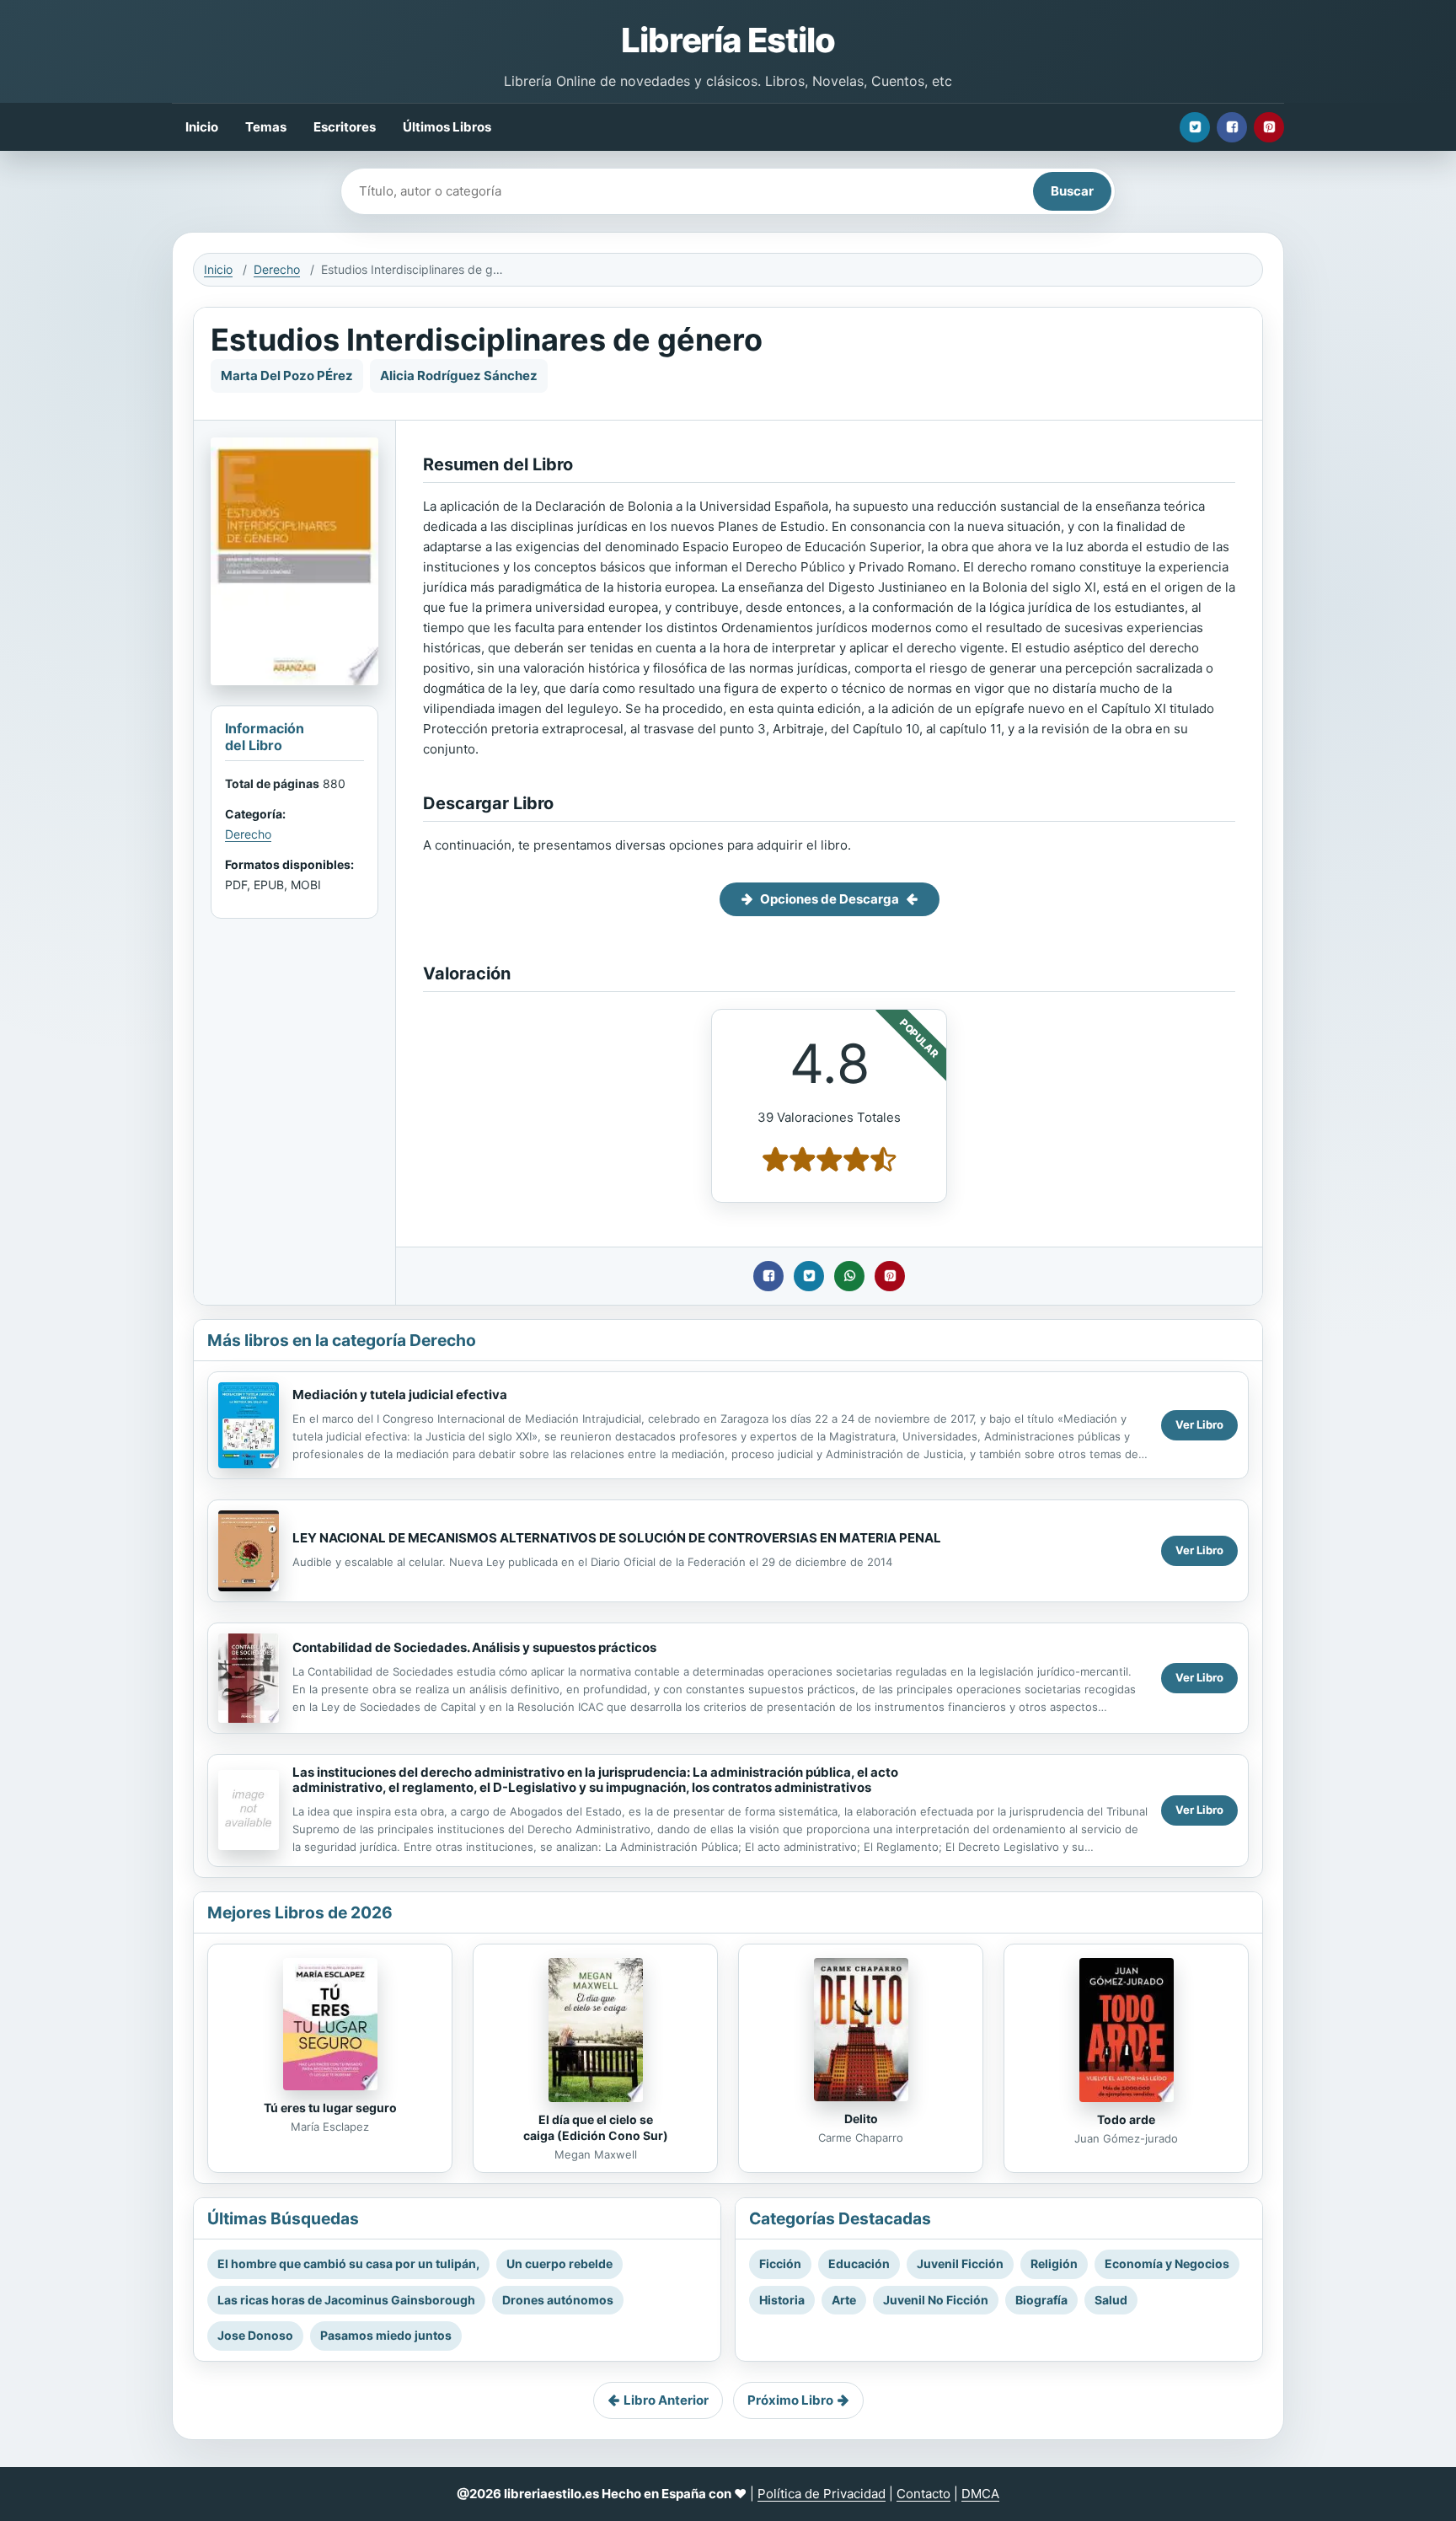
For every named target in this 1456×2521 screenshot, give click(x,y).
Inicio (202, 127)
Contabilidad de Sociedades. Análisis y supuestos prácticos (474, 1647)
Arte (844, 2300)
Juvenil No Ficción (936, 2300)
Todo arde (1126, 2119)
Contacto (923, 2494)
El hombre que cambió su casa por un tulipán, (348, 2264)
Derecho (277, 269)
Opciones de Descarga (830, 899)
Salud (1111, 2300)
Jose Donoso (255, 2335)
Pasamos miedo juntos (386, 2335)
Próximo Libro (790, 2400)
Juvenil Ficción (960, 2264)
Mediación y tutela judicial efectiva (400, 1395)
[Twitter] (1195, 127)
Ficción (780, 2264)
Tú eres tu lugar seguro (330, 2108)
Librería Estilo (728, 40)
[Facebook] (1232, 127)
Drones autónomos (558, 2300)
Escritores (345, 127)
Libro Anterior (666, 2400)
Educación (859, 2264)
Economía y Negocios (1167, 2264)
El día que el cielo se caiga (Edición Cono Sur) (596, 2127)
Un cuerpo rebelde (559, 2264)
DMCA (980, 2494)
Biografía (1041, 2300)
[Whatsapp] (849, 1276)
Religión (1054, 2264)
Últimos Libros (447, 127)
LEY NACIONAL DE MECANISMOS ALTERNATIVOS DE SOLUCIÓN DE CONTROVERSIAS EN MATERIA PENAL (617, 1538)
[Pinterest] (1269, 127)
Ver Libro (1199, 1424)
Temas (266, 127)
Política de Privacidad (822, 2494)
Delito (861, 2119)
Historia (782, 2300)
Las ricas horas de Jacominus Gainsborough (346, 2300)
